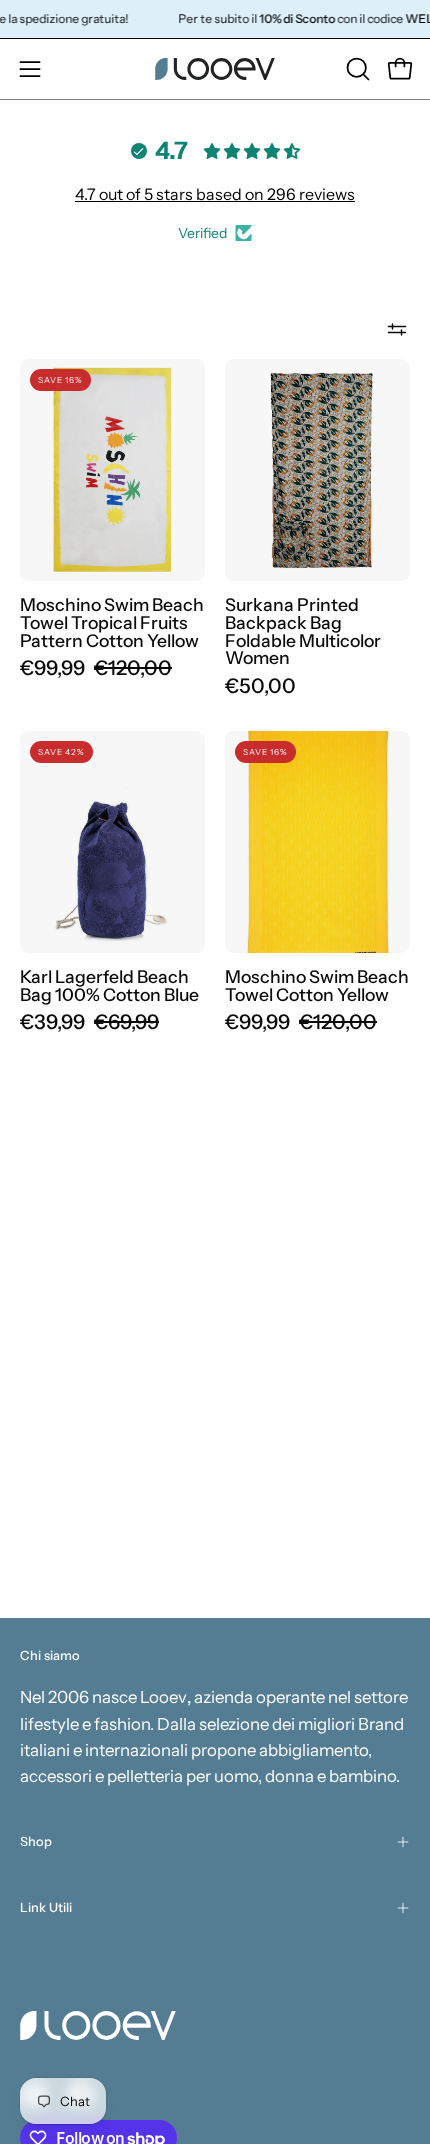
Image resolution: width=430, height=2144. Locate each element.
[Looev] (215, 69)
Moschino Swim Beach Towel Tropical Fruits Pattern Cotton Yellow (112, 622)
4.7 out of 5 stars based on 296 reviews (215, 194)
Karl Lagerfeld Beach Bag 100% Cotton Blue (109, 985)
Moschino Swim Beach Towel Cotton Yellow (317, 985)
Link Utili (46, 1907)
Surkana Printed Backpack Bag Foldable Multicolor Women (303, 631)
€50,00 (260, 686)
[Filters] (397, 329)
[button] (356, 69)
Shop (36, 1841)
